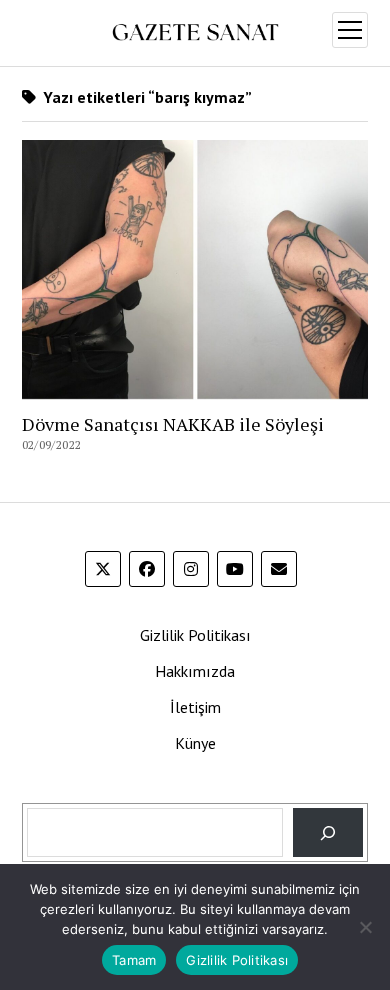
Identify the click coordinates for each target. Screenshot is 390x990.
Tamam (134, 960)
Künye (195, 743)
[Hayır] (365, 927)
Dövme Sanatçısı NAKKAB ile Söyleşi (173, 424)
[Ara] (328, 832)
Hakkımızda (195, 671)
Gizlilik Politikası (195, 635)
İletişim (195, 707)
